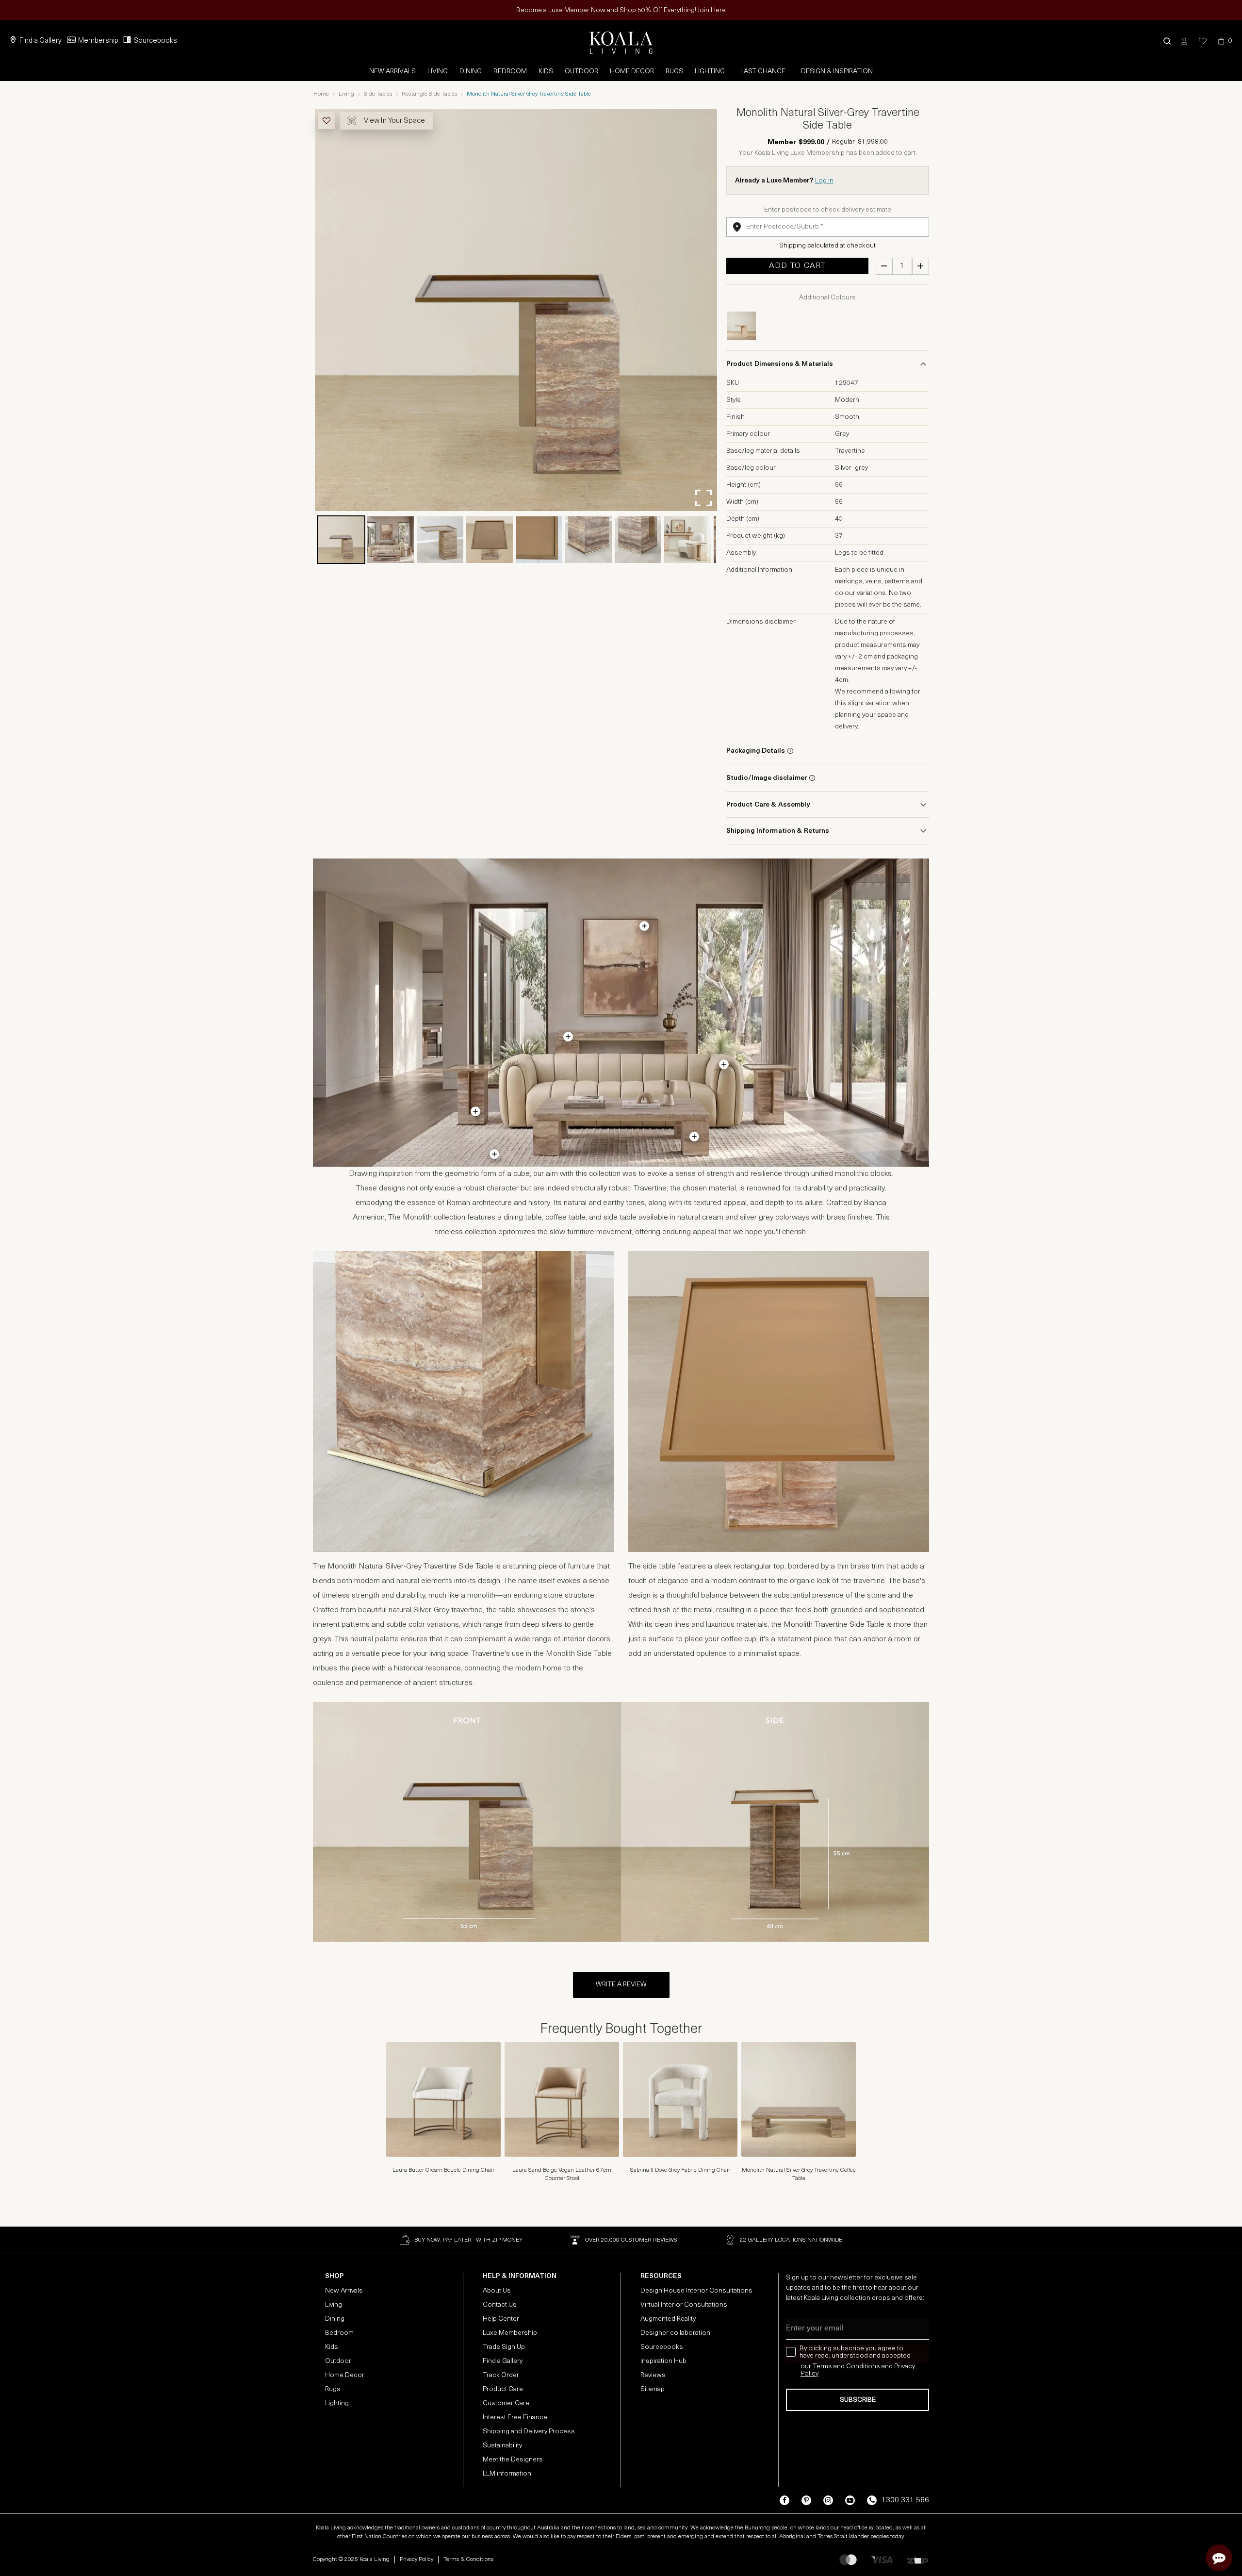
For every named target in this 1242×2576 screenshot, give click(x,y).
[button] (1167, 41)
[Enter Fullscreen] (703, 498)
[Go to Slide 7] (638, 540)
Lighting (710, 72)
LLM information (507, 2474)
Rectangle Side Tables (429, 94)
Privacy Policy (417, 2559)
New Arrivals (392, 72)
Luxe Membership (510, 2333)
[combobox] (828, 227)
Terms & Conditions (468, 2559)
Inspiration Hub (663, 2361)
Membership (98, 41)
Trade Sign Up (504, 2347)
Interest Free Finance (515, 2418)
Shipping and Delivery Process (529, 2432)
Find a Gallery (41, 41)
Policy (809, 2374)
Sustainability (502, 2446)
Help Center (501, 2319)
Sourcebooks (155, 41)
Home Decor (632, 72)
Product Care (503, 2389)
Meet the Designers (513, 2460)
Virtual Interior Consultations (684, 2305)
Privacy (905, 2367)
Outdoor (581, 72)
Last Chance (763, 72)
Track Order (501, 2375)
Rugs (674, 72)
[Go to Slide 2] (391, 540)
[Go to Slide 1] (341, 540)
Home (321, 94)
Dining (471, 72)
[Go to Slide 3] (440, 540)
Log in (824, 181)
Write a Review (621, 1985)
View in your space (394, 121)
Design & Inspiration (837, 72)
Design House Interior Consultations (696, 2291)
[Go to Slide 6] (588, 540)
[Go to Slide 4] (490, 540)
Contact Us (500, 2305)
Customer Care (506, 2403)
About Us (497, 2291)
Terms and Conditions (846, 2367)
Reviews (653, 2375)
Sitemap (653, 2389)
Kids (546, 72)
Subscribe (858, 2400)
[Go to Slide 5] (539, 540)
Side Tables (378, 94)
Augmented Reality (668, 2319)
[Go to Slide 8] (687, 540)
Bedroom (510, 72)
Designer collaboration (675, 2333)
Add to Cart (797, 266)
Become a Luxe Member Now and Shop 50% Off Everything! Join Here (621, 10)
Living (438, 72)
